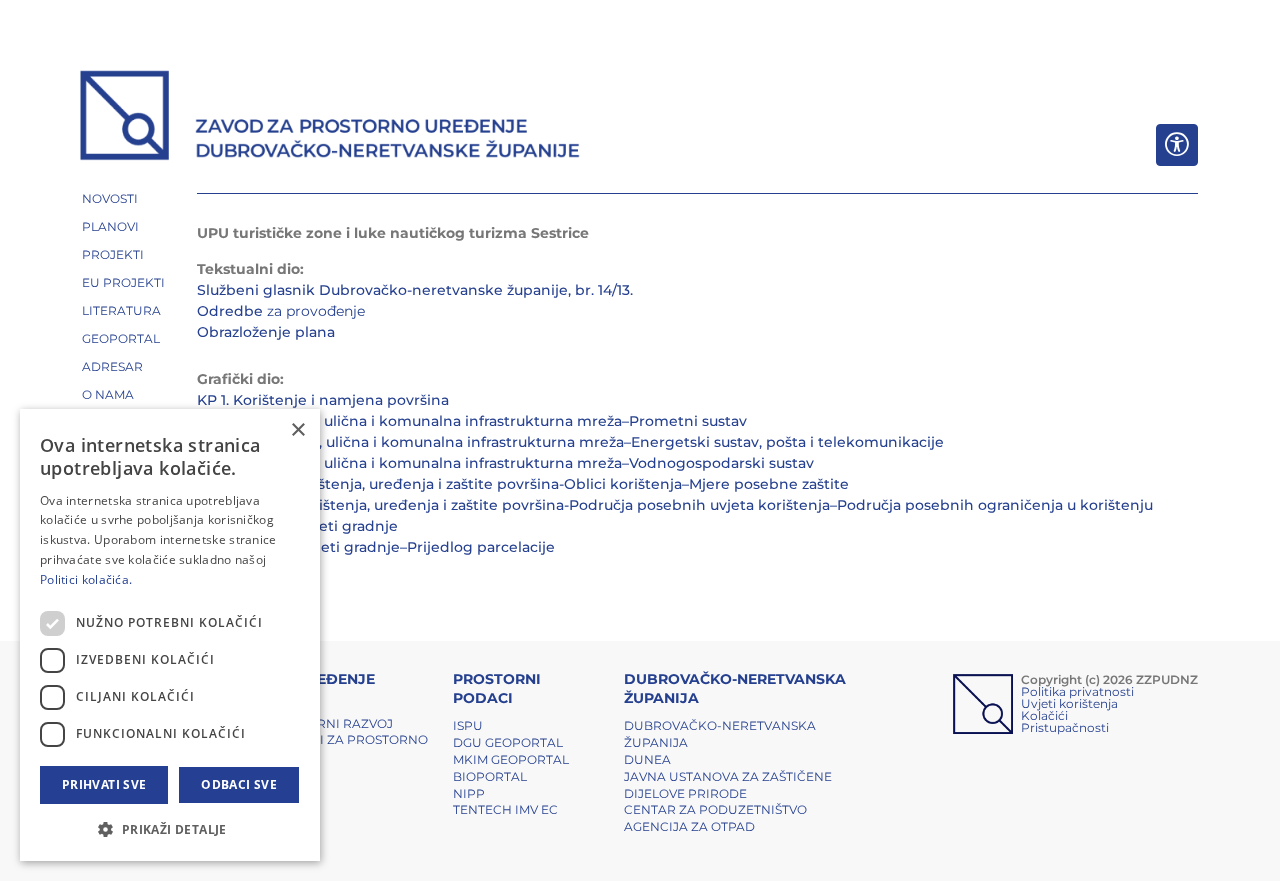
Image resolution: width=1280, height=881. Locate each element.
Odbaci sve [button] (239, 784)
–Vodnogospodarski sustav (718, 463)
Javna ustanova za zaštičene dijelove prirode (728, 785)
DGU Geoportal (508, 742)
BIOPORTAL (490, 776)
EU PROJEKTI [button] (123, 282)
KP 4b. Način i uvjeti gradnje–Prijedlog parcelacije (376, 547)
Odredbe (230, 311)
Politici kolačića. (86, 579)
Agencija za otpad (689, 826)
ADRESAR (112, 366)
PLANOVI (110, 226)
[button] (170, 829)
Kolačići (1044, 715)
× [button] (297, 430)
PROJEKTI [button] (113, 254)
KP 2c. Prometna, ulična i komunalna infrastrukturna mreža (409, 463)
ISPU (468, 725)
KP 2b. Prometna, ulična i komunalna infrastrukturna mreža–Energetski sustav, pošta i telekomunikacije (570, 442)
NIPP (469, 793)
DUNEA (647, 759)
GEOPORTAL (121, 338)
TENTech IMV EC (505, 809)
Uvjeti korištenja (1069, 703)
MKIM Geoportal (511, 759)
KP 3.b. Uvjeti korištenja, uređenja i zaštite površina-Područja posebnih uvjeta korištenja (513, 505)
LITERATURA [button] (121, 310)
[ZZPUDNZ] (330, 118)
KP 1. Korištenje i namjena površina (323, 400)
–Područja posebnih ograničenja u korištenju (991, 505)
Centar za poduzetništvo (715, 809)
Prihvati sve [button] (104, 784)
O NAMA (108, 394)
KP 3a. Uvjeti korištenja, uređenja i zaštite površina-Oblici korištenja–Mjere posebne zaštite (523, 484)
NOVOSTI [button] (110, 198)
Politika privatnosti (1077, 691)
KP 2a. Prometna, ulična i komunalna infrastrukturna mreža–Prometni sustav (472, 421)
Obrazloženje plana (266, 332)
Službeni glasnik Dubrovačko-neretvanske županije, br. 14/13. (415, 290)
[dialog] (170, 635)
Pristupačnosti (1065, 727)
